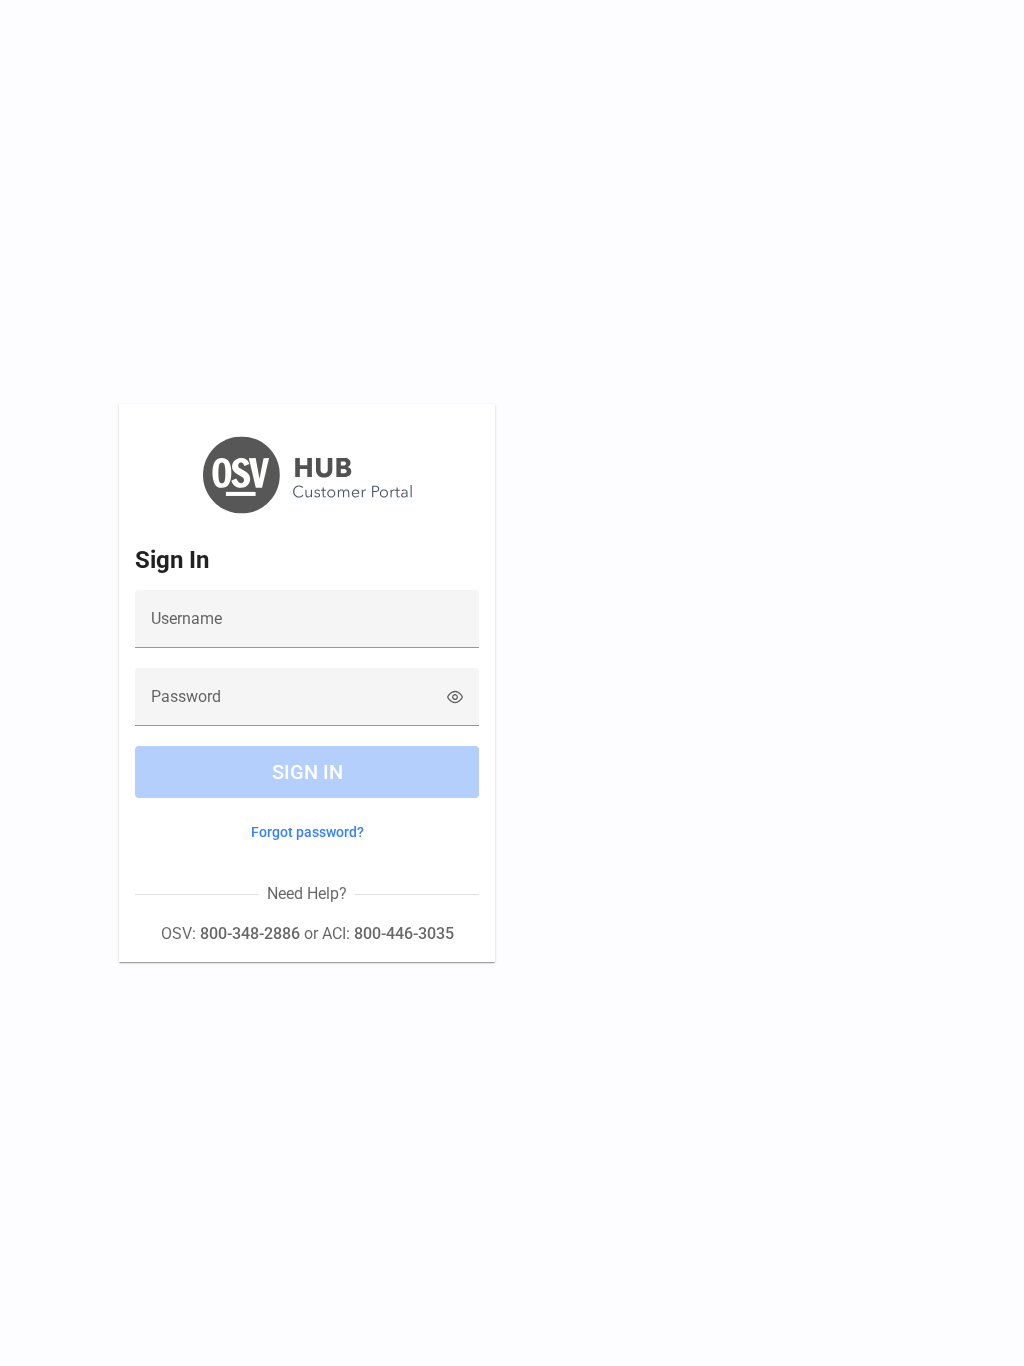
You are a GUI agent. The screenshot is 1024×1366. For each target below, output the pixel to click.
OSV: (230, 933)
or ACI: (377, 933)
